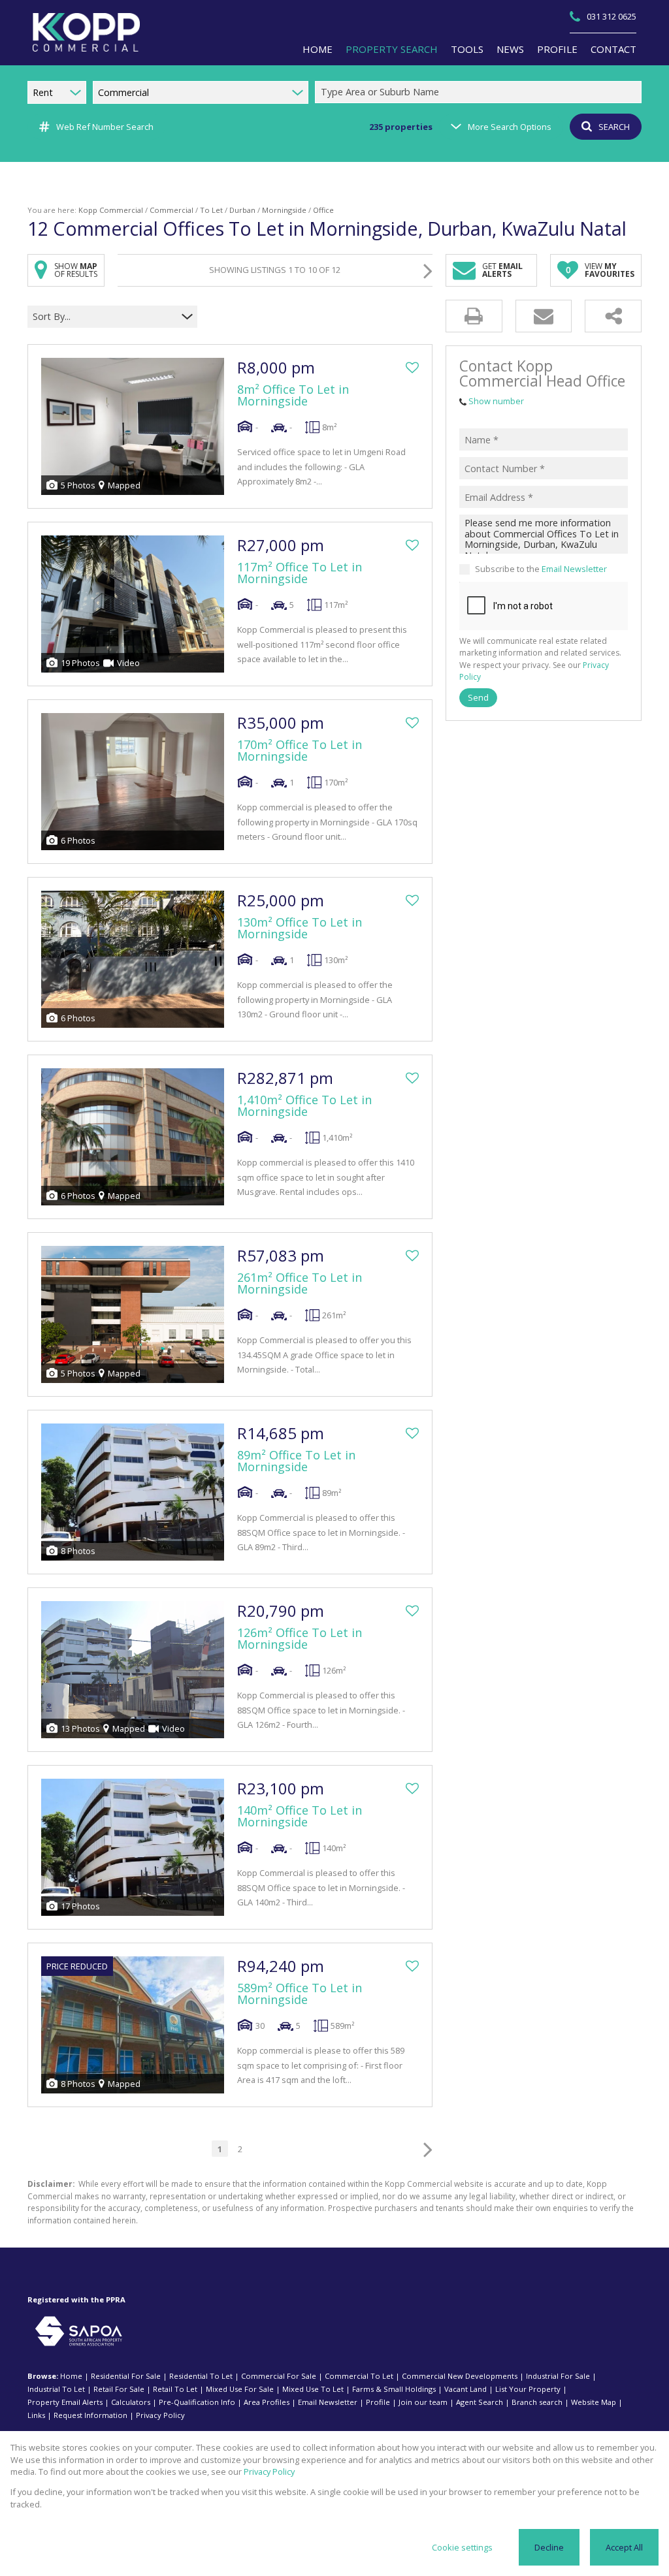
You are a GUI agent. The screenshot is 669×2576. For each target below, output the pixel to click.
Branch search (537, 2402)
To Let (211, 210)
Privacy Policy (160, 2415)
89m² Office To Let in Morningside (296, 1461)
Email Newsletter (574, 569)
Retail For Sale (119, 2389)
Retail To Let (175, 2389)
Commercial (171, 210)
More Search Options (510, 127)
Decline (549, 2547)
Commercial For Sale (279, 2376)
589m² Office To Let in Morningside (300, 1994)
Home (71, 2376)
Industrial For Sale (558, 2376)
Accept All (624, 2547)
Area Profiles (267, 2402)
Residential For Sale (126, 2376)
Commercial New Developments (460, 2376)
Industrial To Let (56, 2389)
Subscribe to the (541, 569)
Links (36, 2415)
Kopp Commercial (111, 210)
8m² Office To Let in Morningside (293, 395)
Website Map (594, 2402)
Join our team (423, 2402)
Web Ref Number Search (105, 127)
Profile (378, 2402)
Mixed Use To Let (313, 2389)
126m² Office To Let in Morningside (300, 1638)
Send (478, 697)
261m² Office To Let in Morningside (300, 1283)
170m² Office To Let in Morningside (300, 750)
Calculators (131, 2402)
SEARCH (614, 127)
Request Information (90, 2415)
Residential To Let (201, 2376)
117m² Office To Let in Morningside (300, 573)
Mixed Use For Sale (240, 2389)
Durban (242, 210)
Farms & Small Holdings (394, 2389)
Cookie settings (462, 2547)
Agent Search (480, 2402)
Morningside (284, 210)
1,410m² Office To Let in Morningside (304, 1105)
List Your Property (528, 2389)
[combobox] (480, 92)
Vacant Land (465, 2389)
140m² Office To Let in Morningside (300, 1816)
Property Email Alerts (65, 2402)
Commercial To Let (359, 2376)
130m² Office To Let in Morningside (300, 928)
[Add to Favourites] (412, 368)
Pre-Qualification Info (197, 2402)
